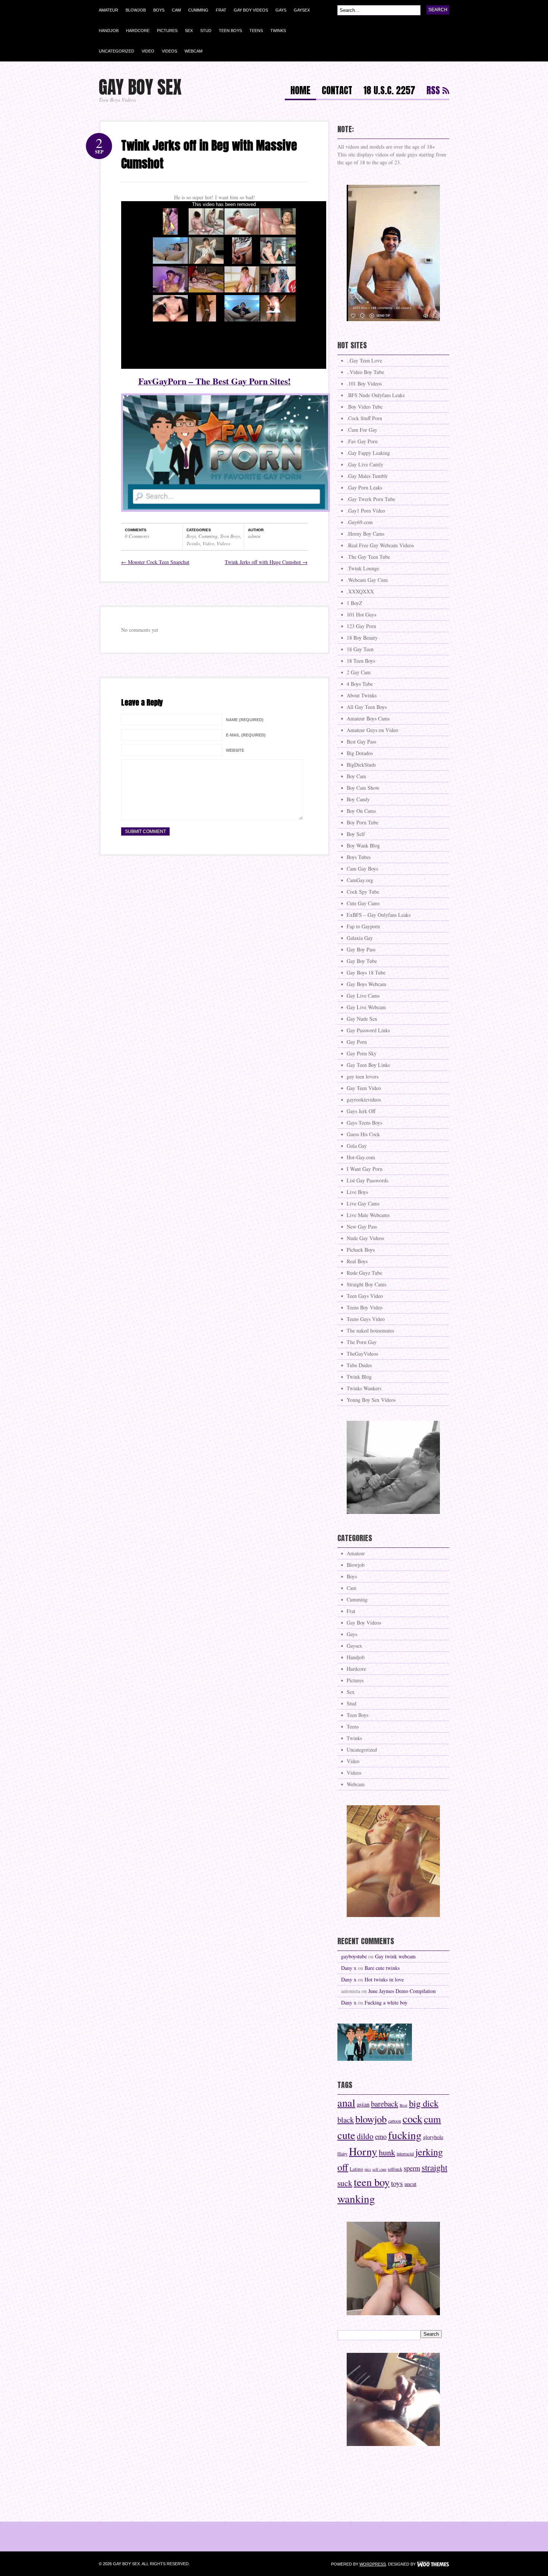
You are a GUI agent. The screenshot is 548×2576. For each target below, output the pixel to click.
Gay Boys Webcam (366, 984)
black (346, 2120)
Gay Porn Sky (362, 1053)
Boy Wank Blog (363, 845)
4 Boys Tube (360, 684)
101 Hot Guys (361, 614)
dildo (365, 2136)
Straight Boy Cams (366, 1284)
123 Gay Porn (361, 626)
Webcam (193, 51)
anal (346, 2103)
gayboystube (354, 1956)
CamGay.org (360, 880)
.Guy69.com (360, 522)
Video (148, 51)
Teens (256, 31)
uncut (410, 2184)
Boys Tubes (359, 857)
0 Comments (137, 536)
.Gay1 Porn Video (366, 511)
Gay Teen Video (364, 1088)
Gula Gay (357, 1146)
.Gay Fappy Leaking (368, 453)
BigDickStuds (361, 765)
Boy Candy (358, 799)
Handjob (109, 31)
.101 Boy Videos (364, 384)
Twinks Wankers (364, 1388)
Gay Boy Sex (140, 87)
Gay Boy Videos (251, 10)
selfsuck (395, 2169)
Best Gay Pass (361, 742)
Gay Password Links (368, 1030)
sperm (412, 2168)
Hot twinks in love (384, 1979)
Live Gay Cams (363, 1203)
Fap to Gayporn (363, 926)
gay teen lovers (363, 1076)
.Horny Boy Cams (366, 534)
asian (363, 2104)
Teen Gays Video (365, 1296)
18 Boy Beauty (362, 638)
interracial (405, 2154)
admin (254, 536)
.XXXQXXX (360, 591)
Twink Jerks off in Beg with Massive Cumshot (209, 154)
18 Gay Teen (360, 649)
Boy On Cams (361, 811)
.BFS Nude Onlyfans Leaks (376, 395)
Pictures (167, 31)
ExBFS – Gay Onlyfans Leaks (379, 915)
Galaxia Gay (360, 938)
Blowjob (136, 10)
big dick (424, 2103)
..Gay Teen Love (364, 360)
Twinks (278, 31)
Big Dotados (360, 753)
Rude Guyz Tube (364, 1273)
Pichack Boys (361, 1250)
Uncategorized (116, 51)
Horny (363, 2151)
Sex (189, 31)
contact (337, 91)
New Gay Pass (362, 1227)
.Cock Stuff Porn (364, 418)
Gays (281, 10)
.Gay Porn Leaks (364, 487)
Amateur (108, 10)
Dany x (349, 1968)
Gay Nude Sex (362, 1019)
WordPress (373, 2564)
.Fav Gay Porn (362, 441)
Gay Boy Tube (362, 961)
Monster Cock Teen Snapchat (155, 562)
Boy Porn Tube (363, 822)
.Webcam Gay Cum (367, 580)
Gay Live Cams (363, 996)
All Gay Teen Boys (367, 707)
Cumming (198, 10)
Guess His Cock (363, 1134)
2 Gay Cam (359, 672)
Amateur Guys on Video (372, 730)
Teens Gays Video (366, 1319)
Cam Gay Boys (362, 869)
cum (432, 2119)
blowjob (371, 2119)
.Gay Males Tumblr (367, 476)
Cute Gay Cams (363, 903)
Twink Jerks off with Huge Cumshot (266, 562)
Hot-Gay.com (361, 1157)
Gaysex (302, 10)
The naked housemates (370, 1330)
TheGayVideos (362, 1354)
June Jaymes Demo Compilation (402, 1991)
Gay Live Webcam (366, 1007)
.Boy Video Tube (365, 407)
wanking (356, 2198)
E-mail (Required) (246, 735)
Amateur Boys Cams (368, 718)
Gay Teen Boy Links (368, 1065)
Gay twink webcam (395, 1956)
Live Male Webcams (368, 1215)
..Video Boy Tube (365, 372)
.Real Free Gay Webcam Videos (380, 545)
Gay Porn (357, 1042)
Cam (176, 10)
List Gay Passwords (367, 1180)
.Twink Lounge (363, 568)
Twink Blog (359, 1377)
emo (381, 2136)
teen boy (372, 2182)
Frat (221, 10)
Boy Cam (356, 776)
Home (300, 91)
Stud (206, 31)
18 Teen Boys (361, 661)
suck (345, 2183)
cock (412, 2119)
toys (397, 2183)
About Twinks (362, 695)
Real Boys (357, 1261)
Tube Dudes (359, 1365)
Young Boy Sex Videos (371, 1400)
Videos (169, 51)
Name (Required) (245, 720)
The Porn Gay (362, 1342)
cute (346, 2135)
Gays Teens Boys (364, 1123)
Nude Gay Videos (365, 1238)
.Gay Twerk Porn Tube (371, 499)
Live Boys (357, 1192)
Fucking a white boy (386, 2003)
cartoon (395, 2121)
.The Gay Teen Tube (368, 557)
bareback (385, 2104)
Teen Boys (230, 31)
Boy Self (356, 834)
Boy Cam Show (363, 788)
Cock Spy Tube (363, 892)
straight (434, 2167)
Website (235, 750)
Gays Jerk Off (361, 1111)
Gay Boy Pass (361, 949)
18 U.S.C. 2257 (389, 91)
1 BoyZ (355, 603)
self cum (379, 2169)
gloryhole (433, 2137)
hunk (387, 2152)
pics (368, 2169)
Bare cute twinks (382, 1968)
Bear (404, 2105)
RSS (433, 91)
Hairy (342, 2154)
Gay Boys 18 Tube (366, 972)
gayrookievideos (364, 1100)
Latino (356, 2169)
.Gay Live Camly (365, 464)
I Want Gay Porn (365, 1169)
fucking (405, 2135)
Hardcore (138, 31)
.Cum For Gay (362, 430)
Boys (159, 10)
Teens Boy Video (365, 1307)
